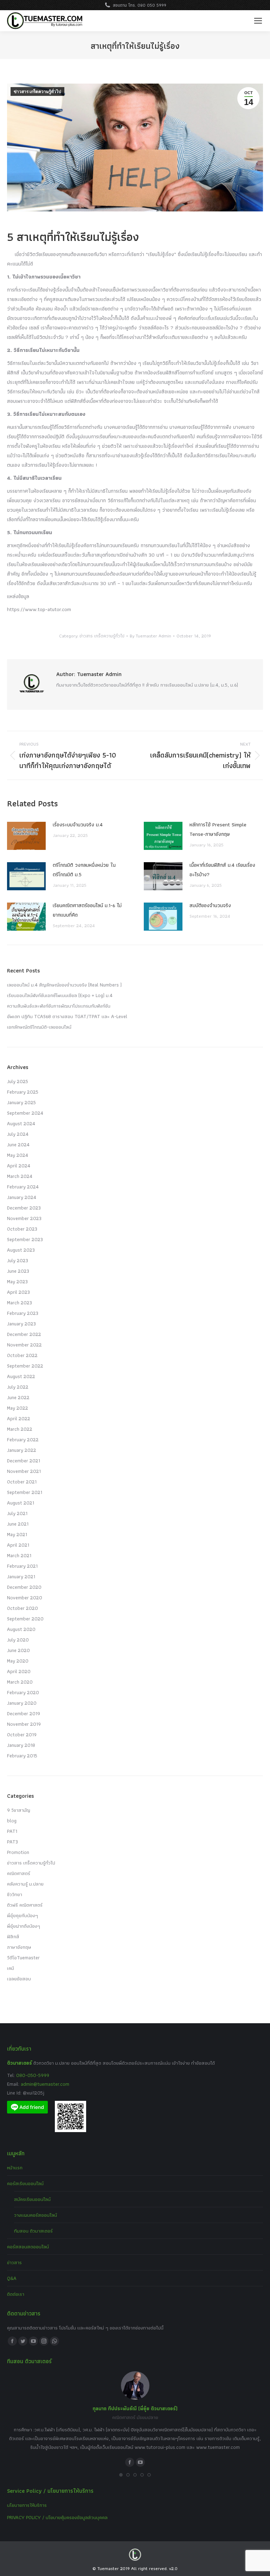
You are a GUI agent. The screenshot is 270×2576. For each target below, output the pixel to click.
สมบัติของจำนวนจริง (210, 905)
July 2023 (18, 1260)
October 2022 (22, 1355)
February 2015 (22, 1756)
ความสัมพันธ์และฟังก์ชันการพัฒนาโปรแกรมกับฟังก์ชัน (59, 1006)
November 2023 (24, 1218)
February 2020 (23, 1692)
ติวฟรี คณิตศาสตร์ (25, 1905)
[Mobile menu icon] (258, 21)
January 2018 (21, 1745)
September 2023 (25, 1239)
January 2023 (21, 1324)
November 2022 (24, 1345)
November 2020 (25, 1598)
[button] (121, 2475)
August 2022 (21, 1376)
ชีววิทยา (15, 1894)
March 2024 (20, 1176)
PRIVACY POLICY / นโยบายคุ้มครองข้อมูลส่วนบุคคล (57, 2517)
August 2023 (21, 1250)
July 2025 (18, 1081)
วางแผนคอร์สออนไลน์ (36, 2215)
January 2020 (22, 1703)
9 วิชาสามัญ (19, 1810)
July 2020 (18, 1640)
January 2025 (21, 1102)
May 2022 (18, 1408)
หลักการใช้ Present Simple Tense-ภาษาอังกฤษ (218, 829)
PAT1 (12, 1831)
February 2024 (23, 1187)
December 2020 (24, 1587)
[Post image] (26, 836)
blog (12, 1821)
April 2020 (19, 1671)
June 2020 (18, 1650)
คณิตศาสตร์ (19, 1873)
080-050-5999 (33, 2075)
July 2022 (18, 1387)
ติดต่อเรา (16, 2294)
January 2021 (21, 1577)
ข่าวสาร (14, 2262)
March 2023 (20, 1303)
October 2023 (22, 1229)
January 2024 (22, 1197)
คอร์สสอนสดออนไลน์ (28, 2247)
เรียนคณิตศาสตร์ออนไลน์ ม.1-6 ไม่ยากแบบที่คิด (87, 910)
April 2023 (18, 1292)
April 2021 (18, 1545)
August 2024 (21, 1123)
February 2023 (23, 1313)
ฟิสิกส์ (13, 1936)
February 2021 (22, 1566)
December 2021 (24, 1461)
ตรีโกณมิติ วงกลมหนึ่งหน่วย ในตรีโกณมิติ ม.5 (84, 870)
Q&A (12, 2278)
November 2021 (24, 1471)
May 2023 (17, 1282)
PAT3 (12, 1842)
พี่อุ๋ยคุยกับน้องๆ (22, 1915)
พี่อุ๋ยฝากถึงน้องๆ (24, 1926)
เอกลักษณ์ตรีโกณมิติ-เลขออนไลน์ (39, 1027)
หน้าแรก (15, 2168)
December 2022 (24, 1334)
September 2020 (25, 1619)
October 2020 (22, 1608)
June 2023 (18, 1271)
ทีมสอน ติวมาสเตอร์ (33, 2231)
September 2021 (25, 1492)
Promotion (18, 1852)
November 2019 (24, 1724)
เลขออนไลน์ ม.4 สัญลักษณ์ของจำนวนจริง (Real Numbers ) (64, 985)
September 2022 (25, 1366)
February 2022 (23, 1440)
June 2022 (18, 1397)
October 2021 (22, 1482)
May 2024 (18, 1155)
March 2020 (20, 1682)
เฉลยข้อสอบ (19, 1979)
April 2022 (19, 1418)
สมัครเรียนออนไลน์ (32, 2199)
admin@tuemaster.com (44, 2084)
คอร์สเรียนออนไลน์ (25, 2183)
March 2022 (20, 1429)
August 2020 (21, 1629)
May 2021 (17, 1534)
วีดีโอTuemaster (23, 1958)
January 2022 (22, 1450)
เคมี (11, 1968)
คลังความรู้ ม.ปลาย (25, 1884)
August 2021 (21, 1503)
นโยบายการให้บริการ (27, 2505)
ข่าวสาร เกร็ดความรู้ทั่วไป (37, 92)
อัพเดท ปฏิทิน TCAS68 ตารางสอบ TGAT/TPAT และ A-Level (67, 1016)
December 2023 (24, 1208)
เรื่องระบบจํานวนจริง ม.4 (78, 825)
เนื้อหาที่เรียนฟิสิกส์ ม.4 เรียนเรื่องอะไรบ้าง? (222, 870)
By (150, 636)
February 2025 (23, 1092)
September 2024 (25, 1113)
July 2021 (17, 1513)
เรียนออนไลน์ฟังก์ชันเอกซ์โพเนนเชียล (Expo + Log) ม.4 (60, 995)
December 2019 (24, 1713)
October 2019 (22, 1735)
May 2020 (18, 1661)
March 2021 (19, 1555)
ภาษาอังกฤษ (19, 1947)
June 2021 (18, 1524)
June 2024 (18, 1145)
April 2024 (19, 1166)
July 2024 (18, 1134)
